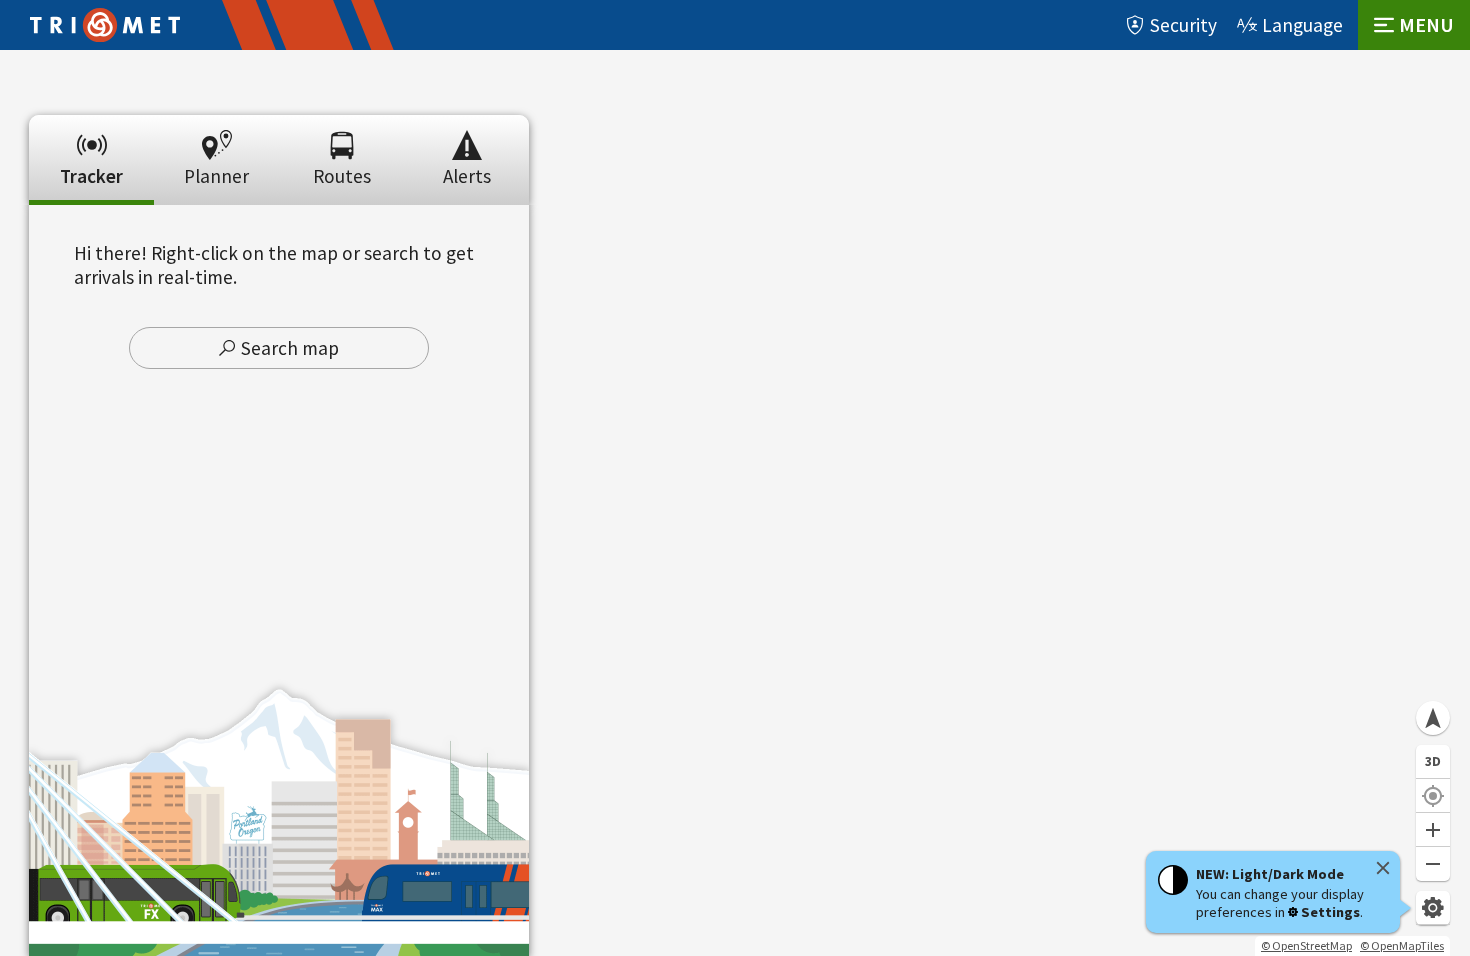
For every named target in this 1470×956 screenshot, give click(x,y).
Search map (290, 348)
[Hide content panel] (279, 108)
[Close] (1383, 868)
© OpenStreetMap (1306, 945)
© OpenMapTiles (1402, 945)
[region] (735, 503)
